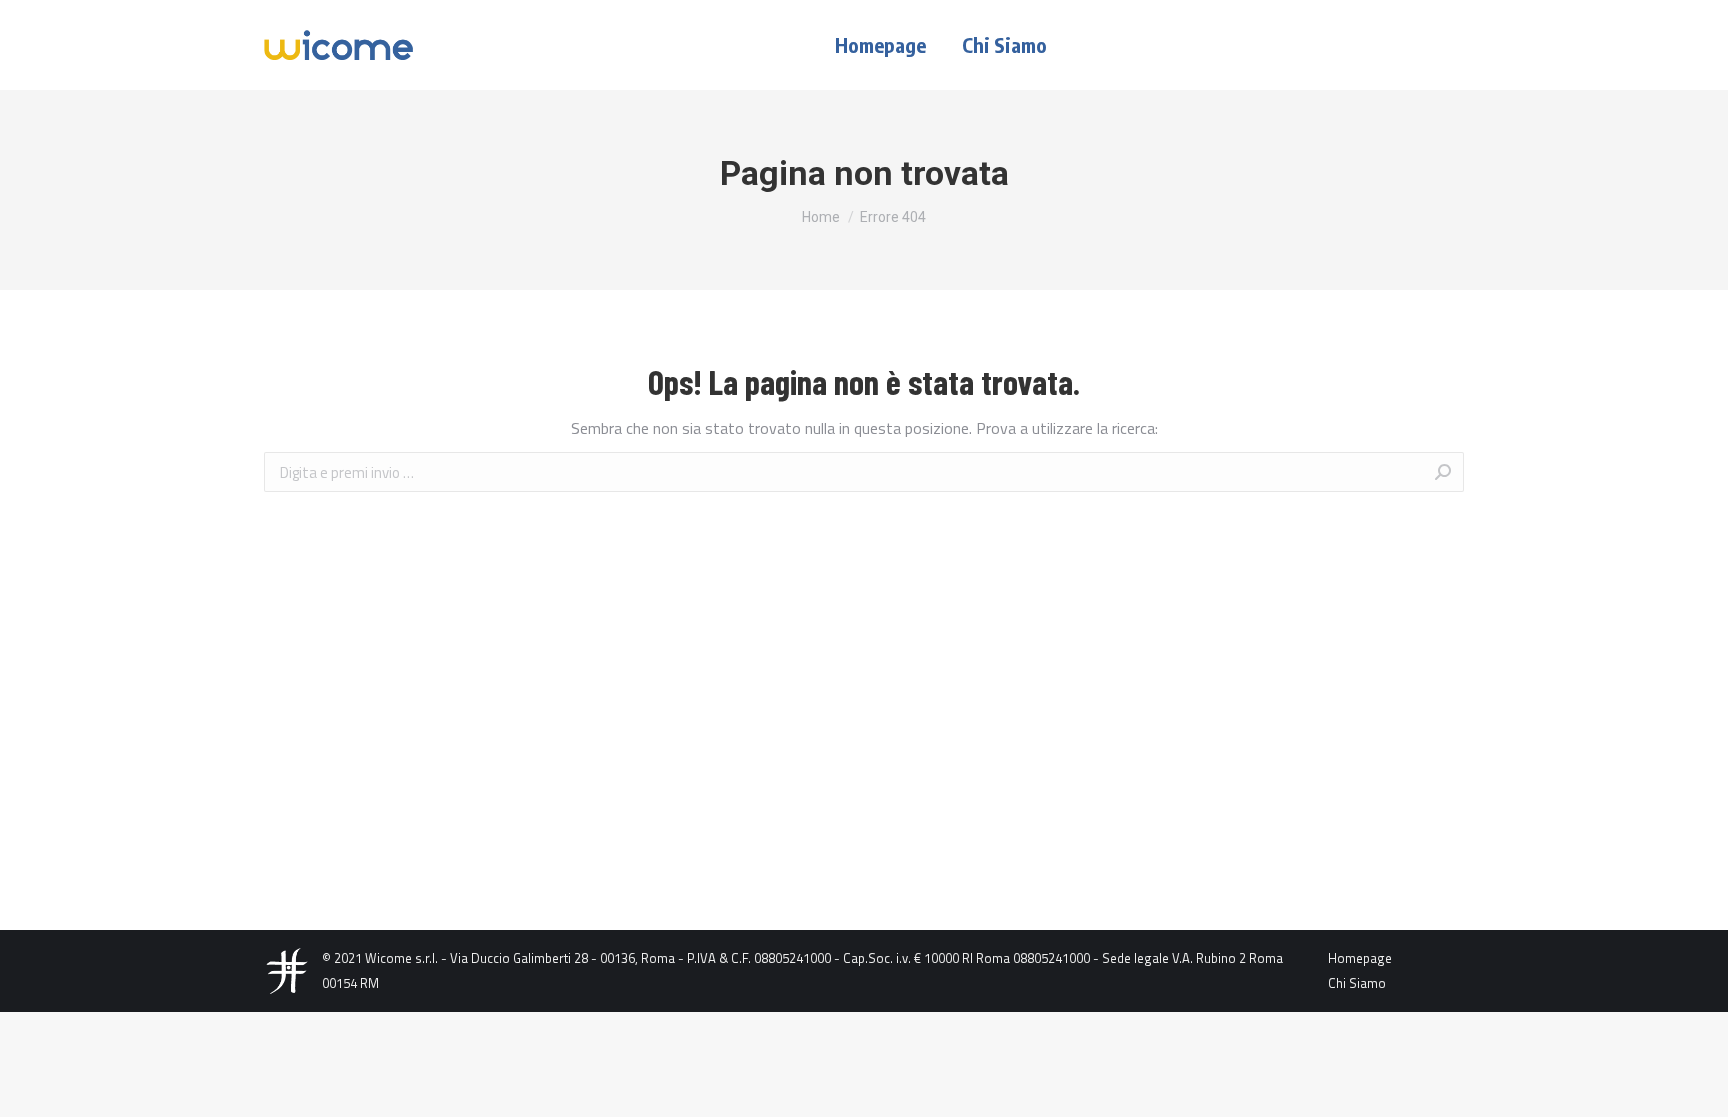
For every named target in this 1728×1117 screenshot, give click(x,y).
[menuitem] (880, 45)
